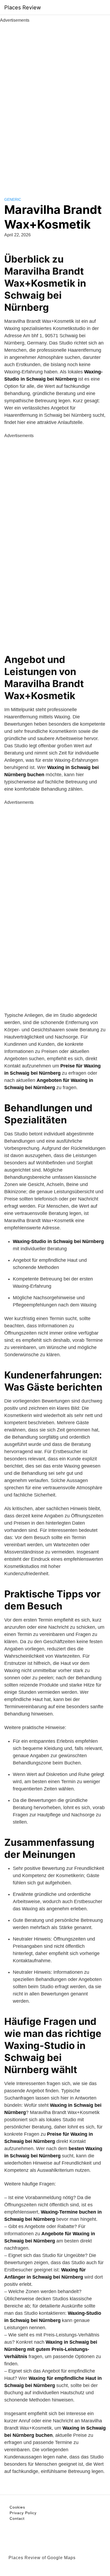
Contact (17, 2518)
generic (13, 199)
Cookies (17, 2507)
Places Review (23, 7)
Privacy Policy (23, 2513)
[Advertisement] (55, 104)
